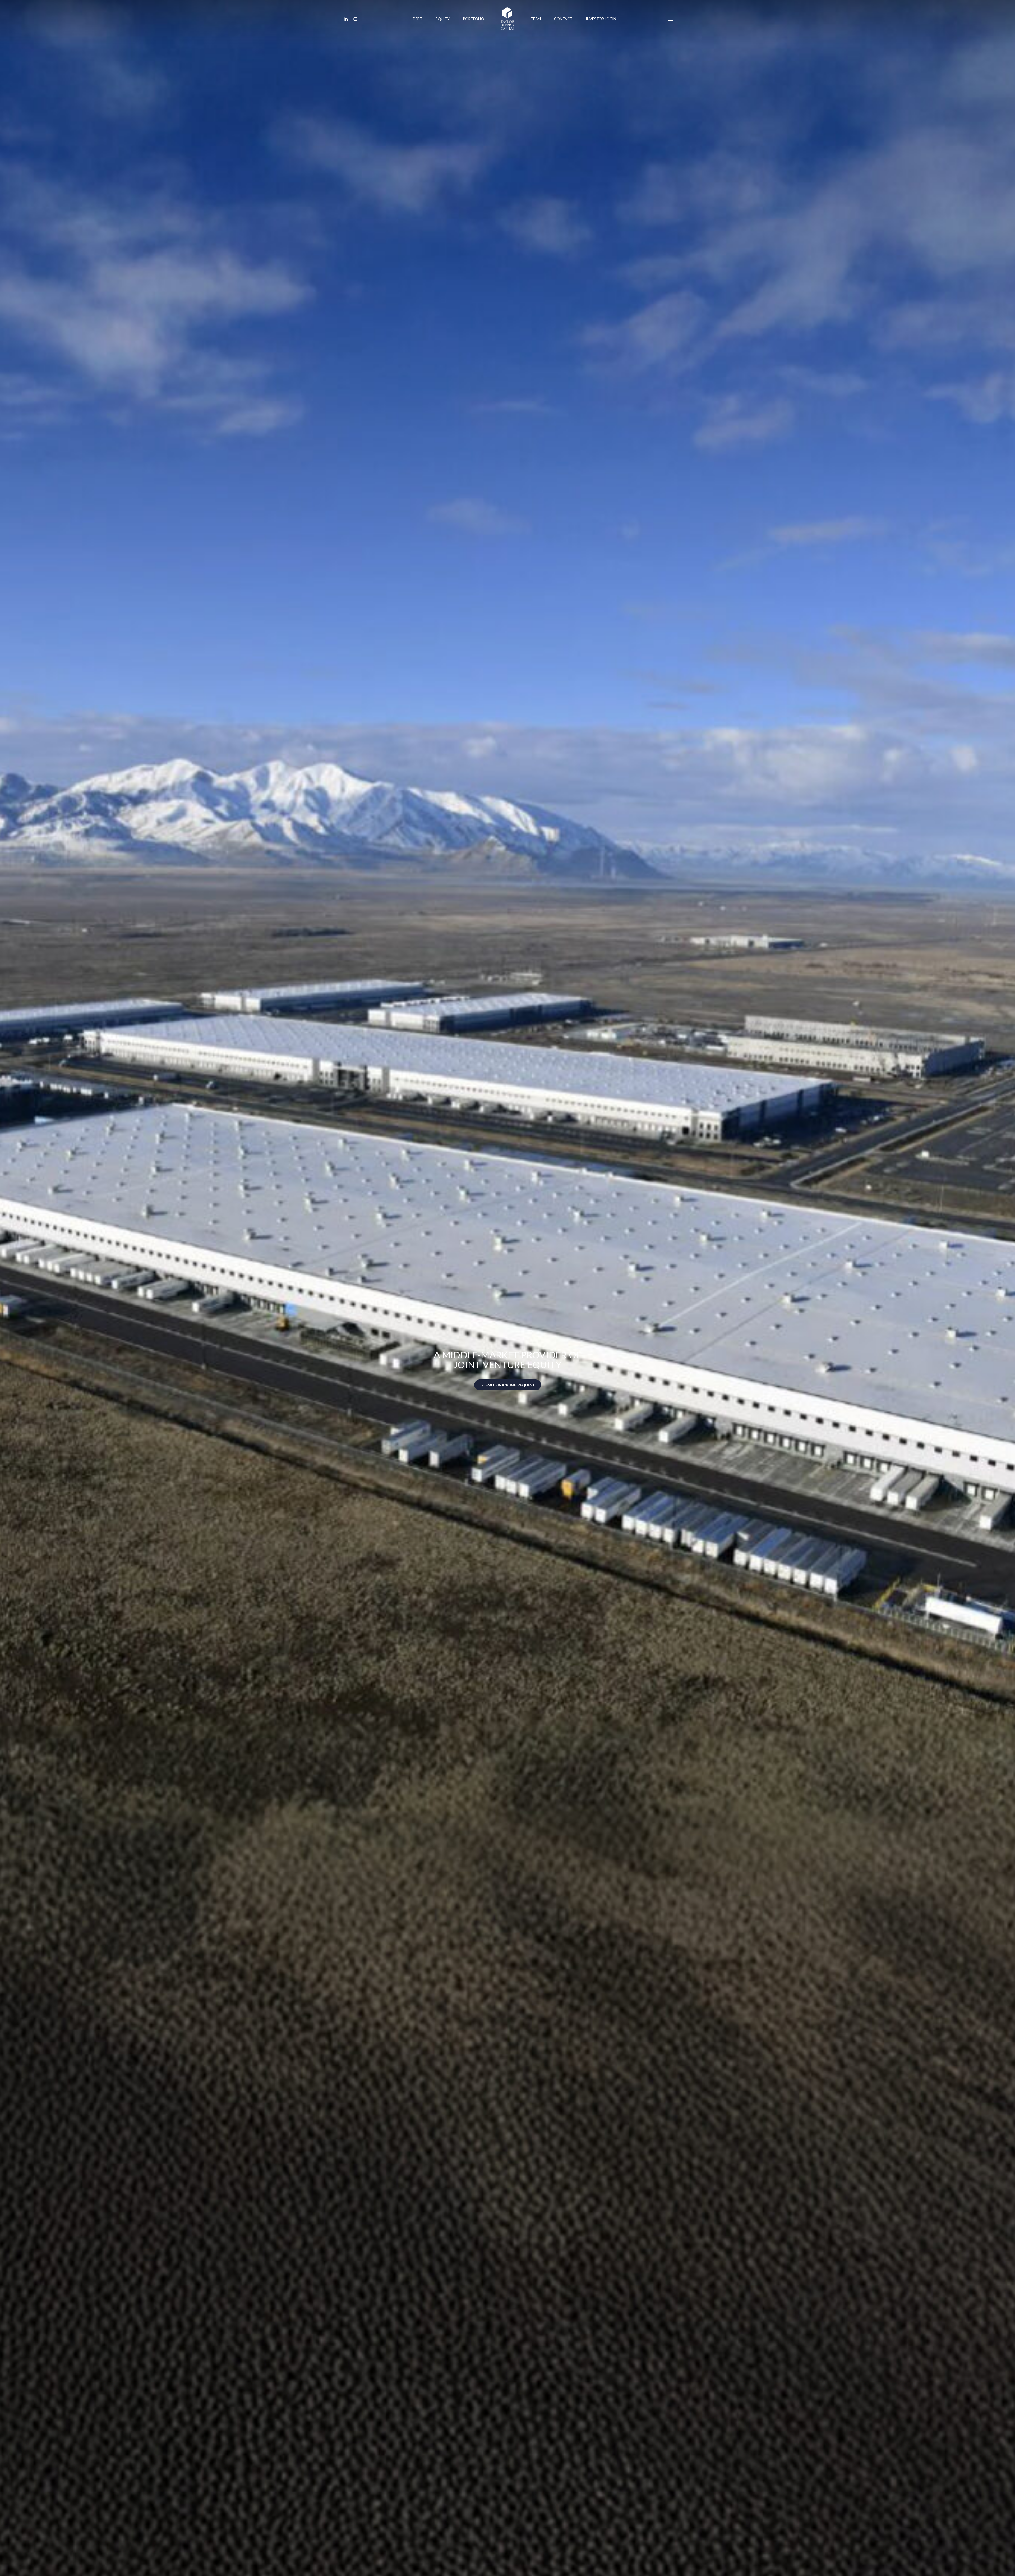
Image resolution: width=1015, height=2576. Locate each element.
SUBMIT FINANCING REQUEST (508, 1385)
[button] (671, 19)
